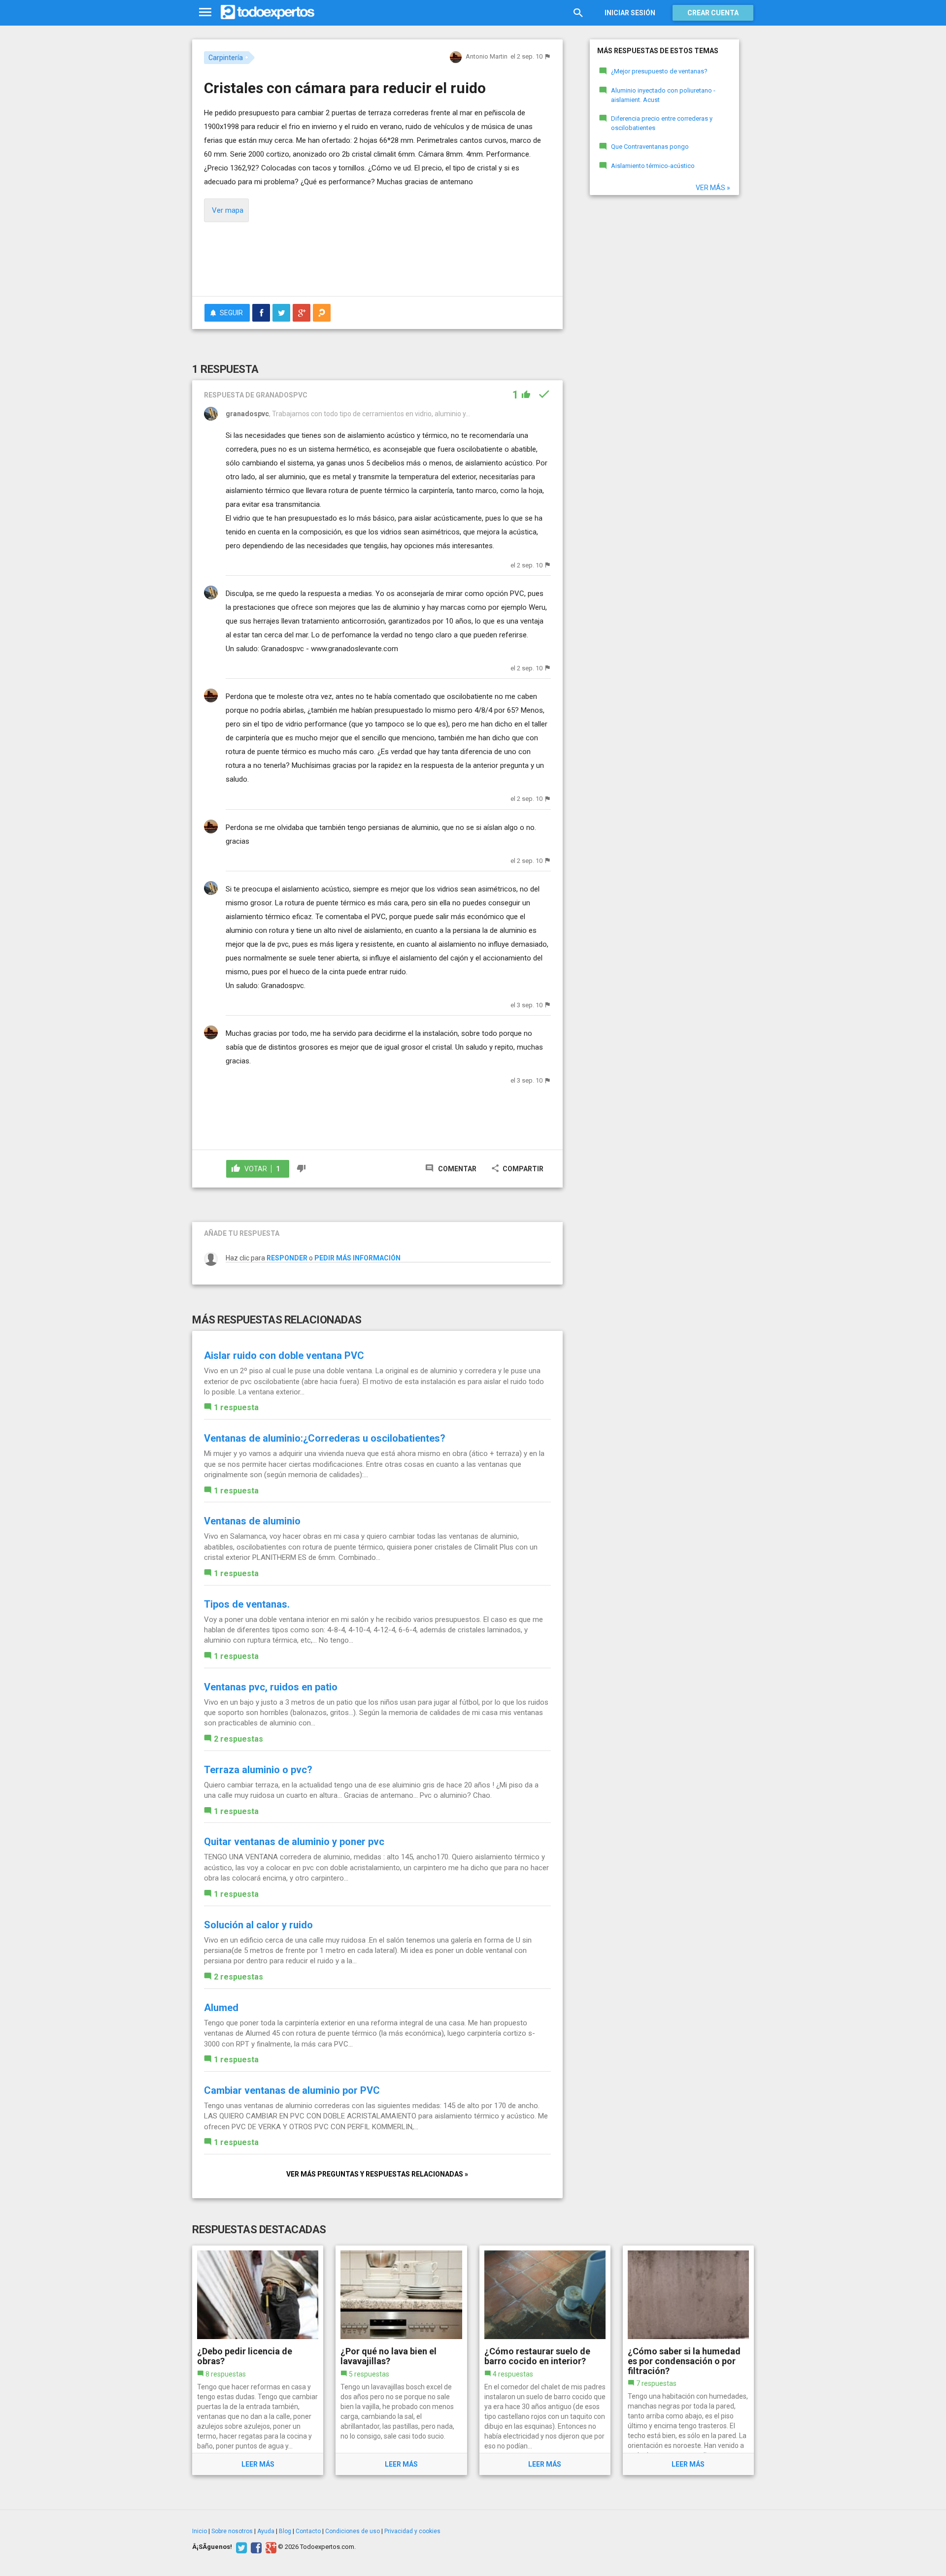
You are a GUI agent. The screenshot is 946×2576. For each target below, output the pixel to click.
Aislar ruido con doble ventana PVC (284, 1355)
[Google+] (270, 2547)
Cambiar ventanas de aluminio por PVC (292, 2090)
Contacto (308, 2531)
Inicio (200, 2531)
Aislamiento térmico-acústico (653, 166)
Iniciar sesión (630, 13)
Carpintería (226, 58)
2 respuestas (238, 1739)
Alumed (221, 2008)
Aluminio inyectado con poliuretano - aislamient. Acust (663, 95)
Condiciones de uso (353, 2531)
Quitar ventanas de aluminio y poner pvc (294, 1842)
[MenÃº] (205, 13)
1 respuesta (236, 1407)
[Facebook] (255, 2547)
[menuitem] (261, 313)
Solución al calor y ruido (258, 1925)
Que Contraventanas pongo (650, 147)
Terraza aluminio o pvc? (258, 1770)
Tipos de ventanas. (247, 1604)
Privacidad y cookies (412, 2531)
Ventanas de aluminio (252, 1521)
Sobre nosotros (232, 2531)
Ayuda (266, 2531)
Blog (285, 2531)
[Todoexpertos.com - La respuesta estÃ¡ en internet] (268, 12)
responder (287, 1258)
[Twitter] (240, 2547)
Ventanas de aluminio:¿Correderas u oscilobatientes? (325, 1438)
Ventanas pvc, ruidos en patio (271, 1687)
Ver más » (713, 188)
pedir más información (357, 1258)
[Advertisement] (377, 262)
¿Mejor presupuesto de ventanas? (659, 71)
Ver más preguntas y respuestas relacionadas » (377, 2174)
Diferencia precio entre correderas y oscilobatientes (662, 123)
